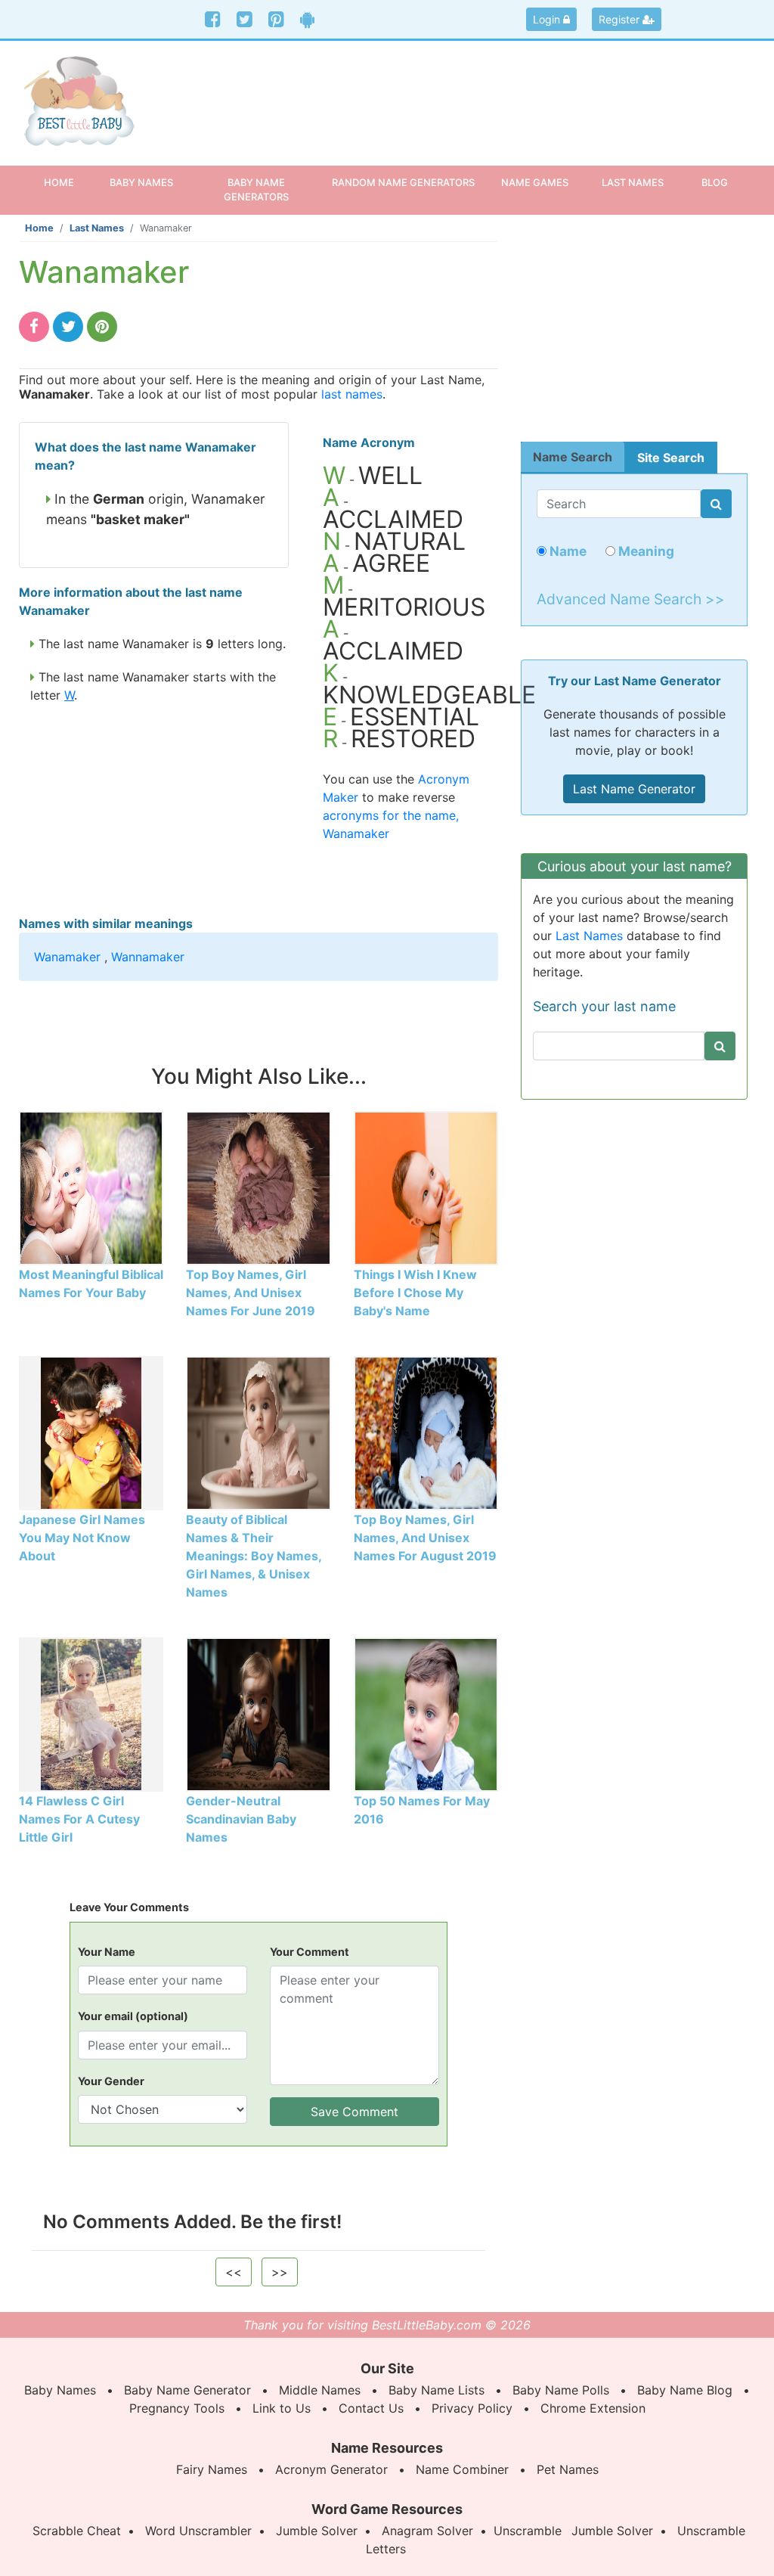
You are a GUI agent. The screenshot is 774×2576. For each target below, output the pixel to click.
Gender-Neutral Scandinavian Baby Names (241, 1819)
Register (621, 19)
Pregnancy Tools (177, 2408)
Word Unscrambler (198, 2531)
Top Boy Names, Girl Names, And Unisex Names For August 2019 (425, 1538)
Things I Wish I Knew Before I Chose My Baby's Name (415, 1293)
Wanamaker (67, 957)
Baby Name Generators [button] (256, 189)
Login (548, 19)
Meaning (645, 551)
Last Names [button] (633, 182)
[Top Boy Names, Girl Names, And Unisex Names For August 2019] (426, 1432)
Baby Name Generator (187, 2390)
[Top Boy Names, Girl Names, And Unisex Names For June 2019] (258, 1187)
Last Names (97, 228)
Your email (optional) (133, 2016)
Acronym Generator (331, 2469)
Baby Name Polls (561, 2390)
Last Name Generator (634, 789)
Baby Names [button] (141, 182)
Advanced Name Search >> (631, 599)
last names (352, 394)
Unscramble (528, 2531)
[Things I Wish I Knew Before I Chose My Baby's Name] (426, 1187)
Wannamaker (148, 957)
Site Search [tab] (671, 458)
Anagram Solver (427, 2531)
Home (68, 182)
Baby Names (60, 2390)
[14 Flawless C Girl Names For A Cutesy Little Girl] (91, 1713)
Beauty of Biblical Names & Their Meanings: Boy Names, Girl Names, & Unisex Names (254, 1556)
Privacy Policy (472, 2408)
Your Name (107, 1952)
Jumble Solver (317, 2531)
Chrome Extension (593, 2408)
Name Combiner (462, 2469)
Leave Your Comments (129, 1907)
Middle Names (320, 2390)
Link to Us (282, 2408)
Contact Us (371, 2408)
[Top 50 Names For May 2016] (426, 1713)
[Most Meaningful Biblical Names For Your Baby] (91, 1187)
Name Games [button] (535, 182)
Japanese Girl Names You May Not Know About (82, 1538)
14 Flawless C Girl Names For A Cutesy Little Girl (79, 1819)
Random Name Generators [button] (403, 182)
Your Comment (310, 1952)
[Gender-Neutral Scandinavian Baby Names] (258, 1713)
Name (567, 551)
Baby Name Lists (437, 2390)
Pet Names (568, 2469)
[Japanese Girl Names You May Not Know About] (91, 1432)
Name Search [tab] (573, 457)
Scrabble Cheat (77, 2531)
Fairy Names (212, 2469)
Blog (715, 182)
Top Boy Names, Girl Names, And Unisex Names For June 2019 (251, 1293)
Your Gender (111, 2081)
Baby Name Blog (685, 2390)
